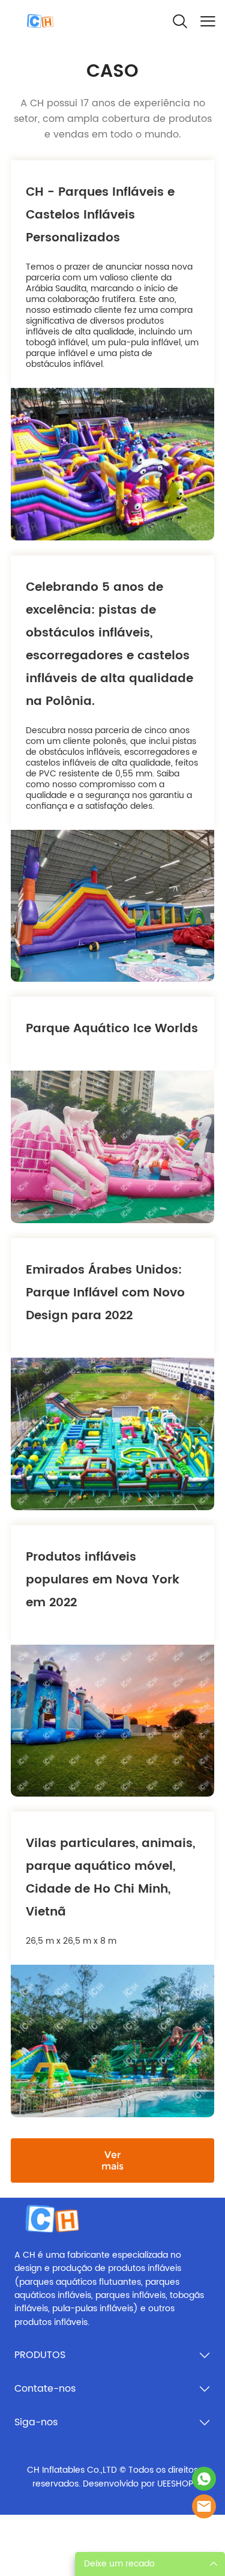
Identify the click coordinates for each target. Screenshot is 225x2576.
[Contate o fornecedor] (204, 2506)
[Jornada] (204, 2479)
